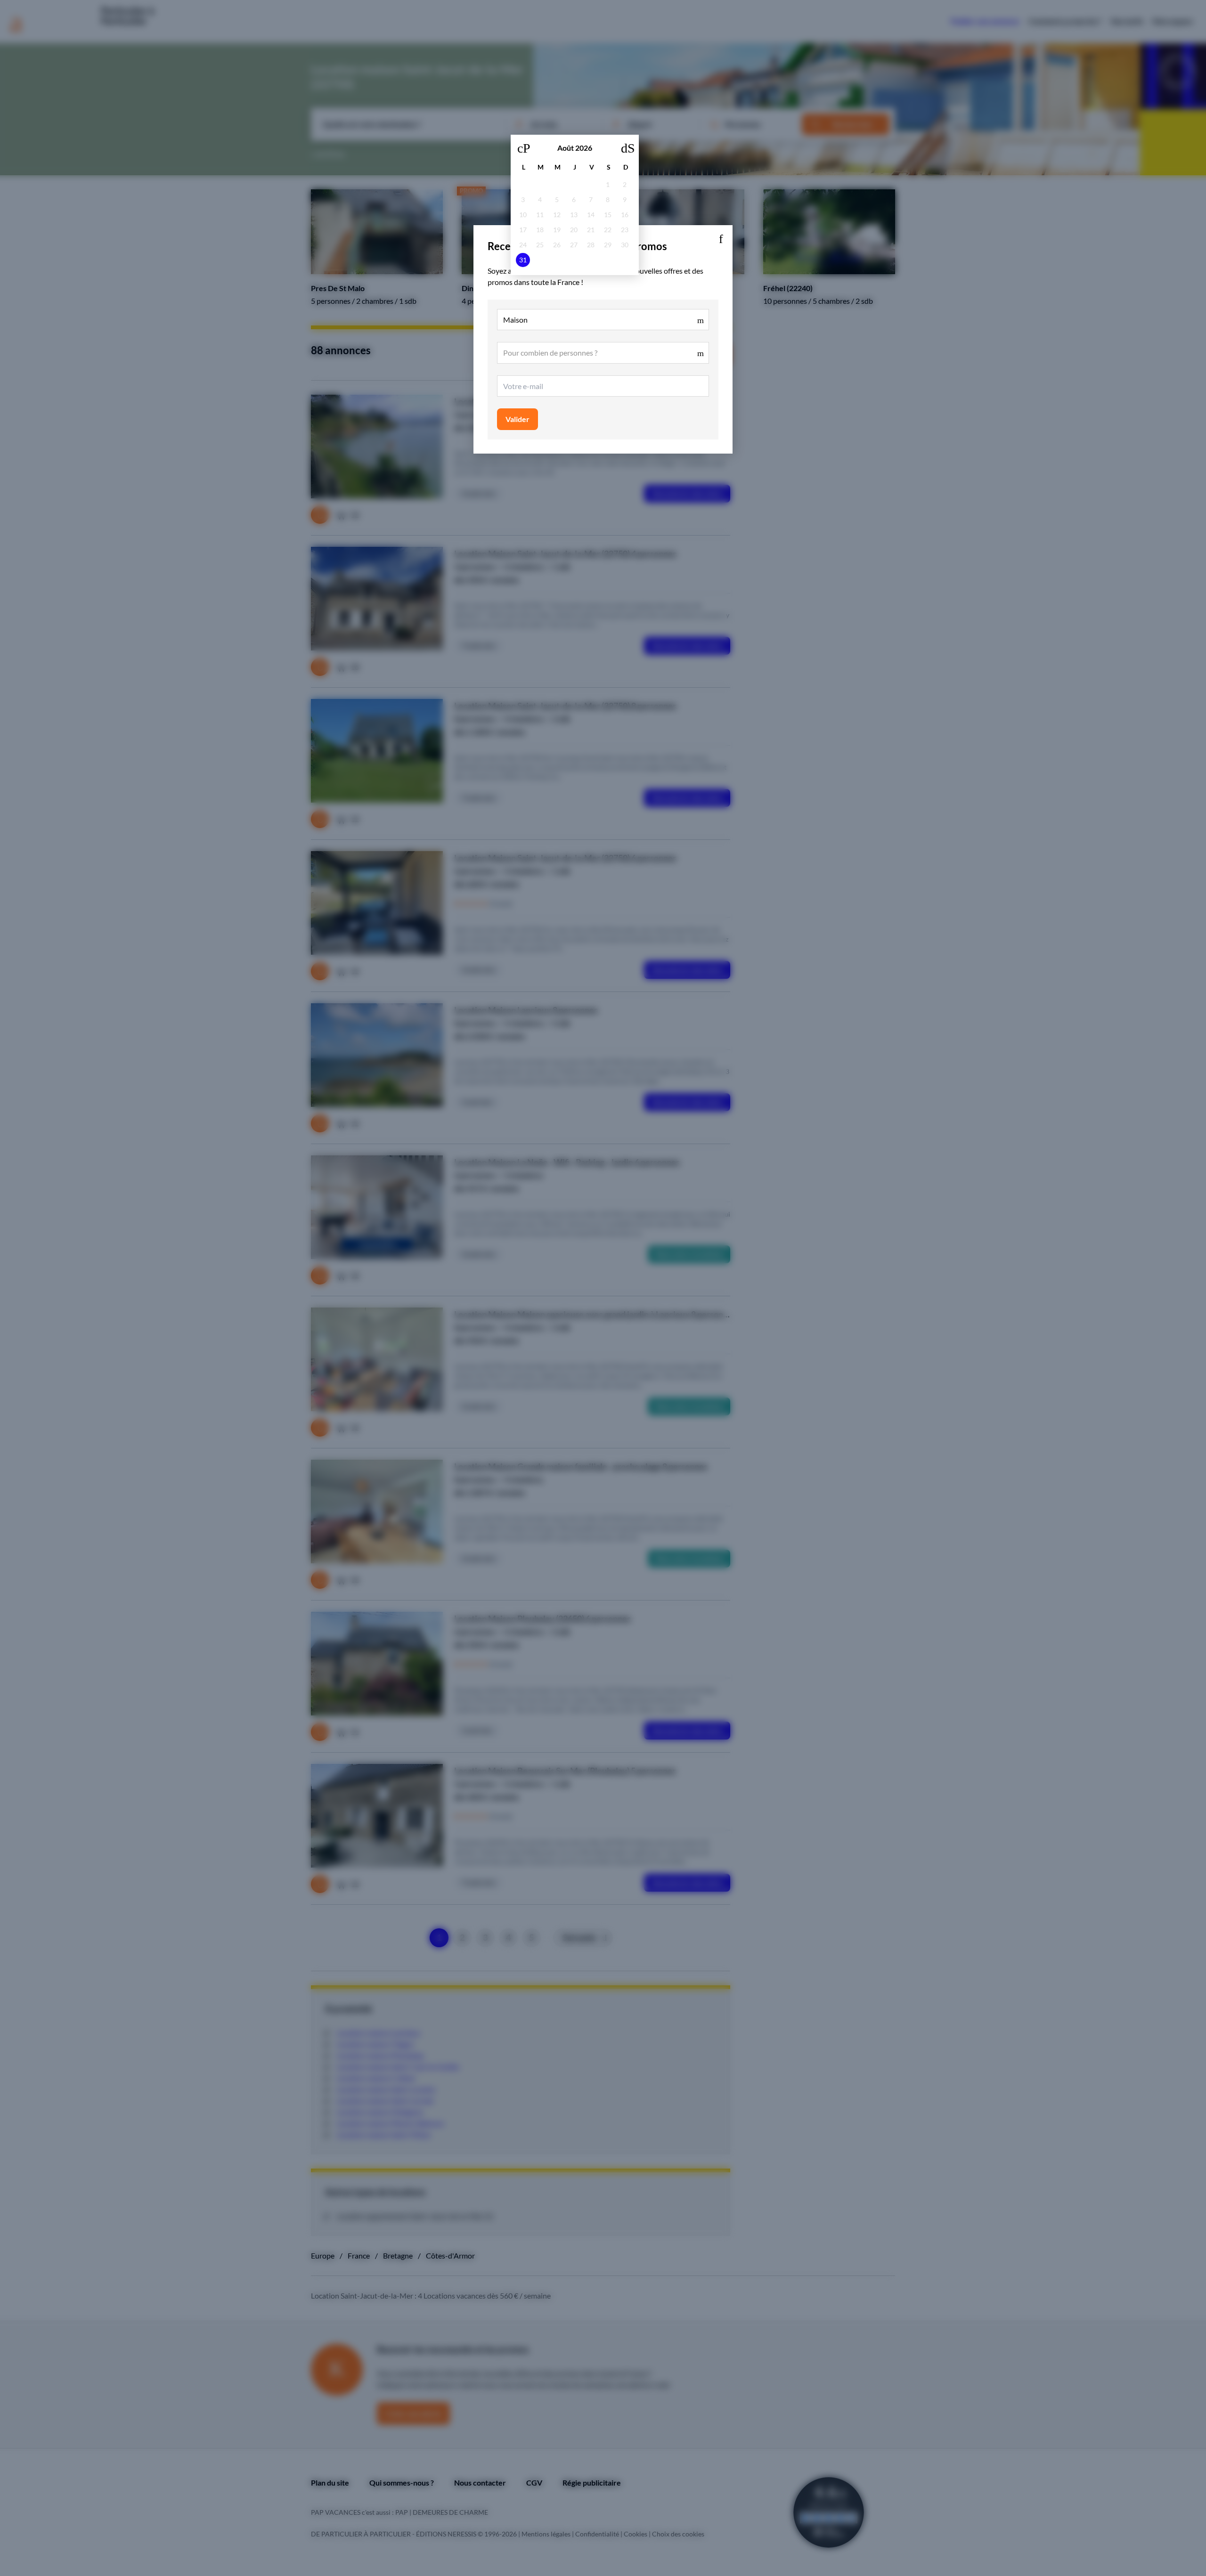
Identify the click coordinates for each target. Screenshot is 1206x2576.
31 (523, 260)
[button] (721, 237)
